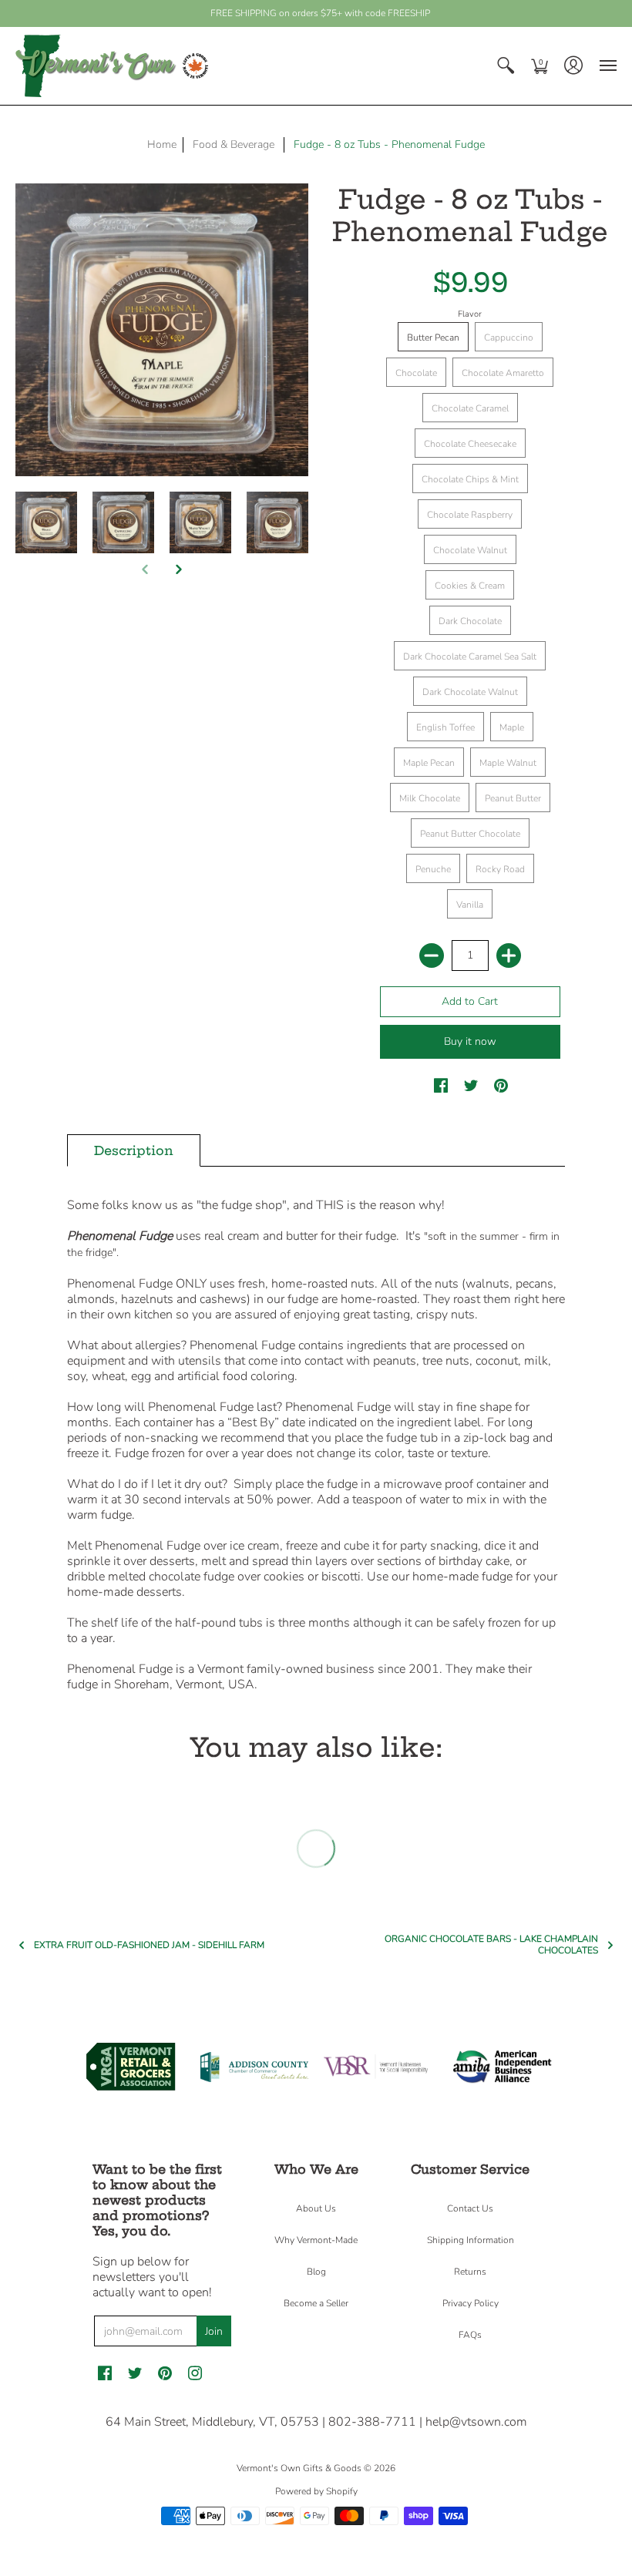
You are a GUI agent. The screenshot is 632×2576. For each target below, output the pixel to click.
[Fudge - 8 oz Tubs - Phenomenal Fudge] (46, 522)
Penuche (433, 869)
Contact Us (470, 2208)
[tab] (134, 1150)
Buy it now (470, 1041)
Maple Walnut (508, 763)
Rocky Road (500, 869)
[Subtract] (432, 956)
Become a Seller (316, 2303)
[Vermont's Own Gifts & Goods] (112, 66)
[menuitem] (506, 66)
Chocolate (416, 373)
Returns (470, 2272)
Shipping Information (471, 2240)
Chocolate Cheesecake (470, 444)
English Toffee (445, 727)
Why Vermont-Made (316, 2240)
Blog (316, 2272)
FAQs (470, 2335)
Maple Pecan (429, 763)
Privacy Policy (471, 2303)
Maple (512, 727)
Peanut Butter (513, 798)
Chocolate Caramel (470, 408)
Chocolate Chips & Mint (470, 479)
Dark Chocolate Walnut (470, 692)
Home (162, 144)
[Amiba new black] (501, 2067)
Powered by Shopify (316, 2491)
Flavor (470, 314)
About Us (316, 2208)
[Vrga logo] (131, 2067)
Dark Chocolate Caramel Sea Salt (470, 657)
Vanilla (470, 905)
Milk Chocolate (430, 798)
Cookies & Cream (470, 586)
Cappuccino (509, 338)
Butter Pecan (433, 338)
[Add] (509, 956)
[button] (506, 66)
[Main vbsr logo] (378, 2067)
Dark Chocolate (470, 621)
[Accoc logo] (254, 2067)
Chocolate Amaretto (503, 373)
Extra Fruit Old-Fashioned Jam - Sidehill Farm (149, 1945)
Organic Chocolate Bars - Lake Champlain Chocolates (491, 1945)
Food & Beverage (234, 144)
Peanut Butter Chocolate (470, 834)
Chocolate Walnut (470, 550)
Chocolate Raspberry (470, 515)
